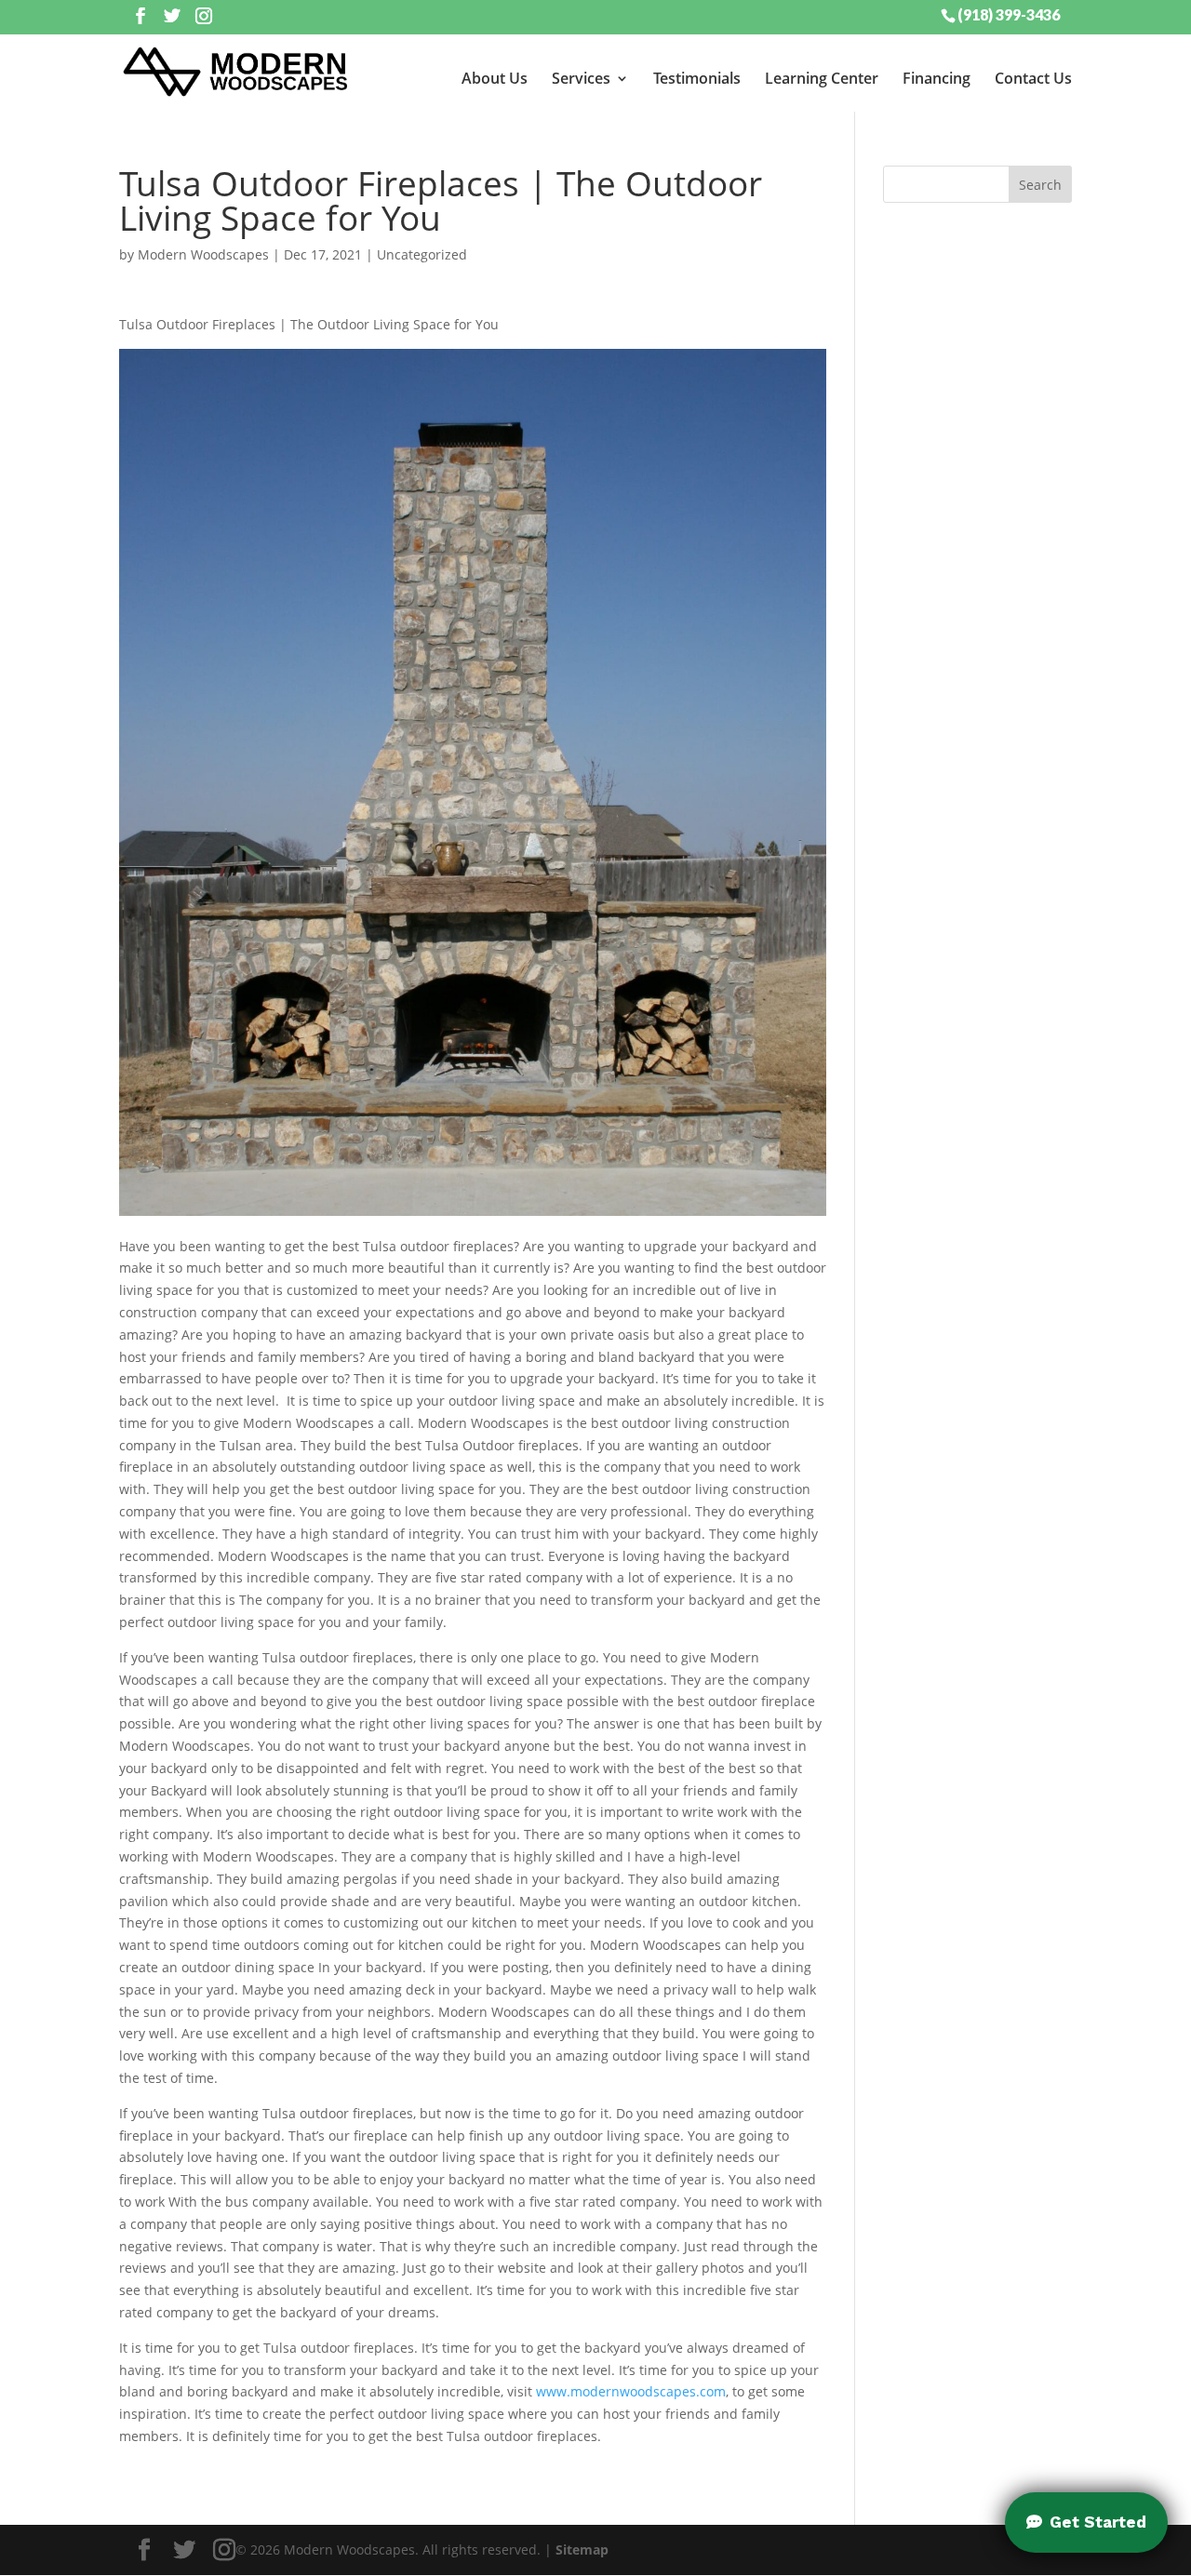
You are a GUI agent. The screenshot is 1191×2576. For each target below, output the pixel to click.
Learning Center (822, 78)
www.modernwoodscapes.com (631, 2391)
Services (581, 78)
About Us (495, 78)
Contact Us (1033, 78)
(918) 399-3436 (1009, 14)
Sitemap (582, 2549)
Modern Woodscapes (203, 254)
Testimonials (697, 78)
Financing (937, 78)
